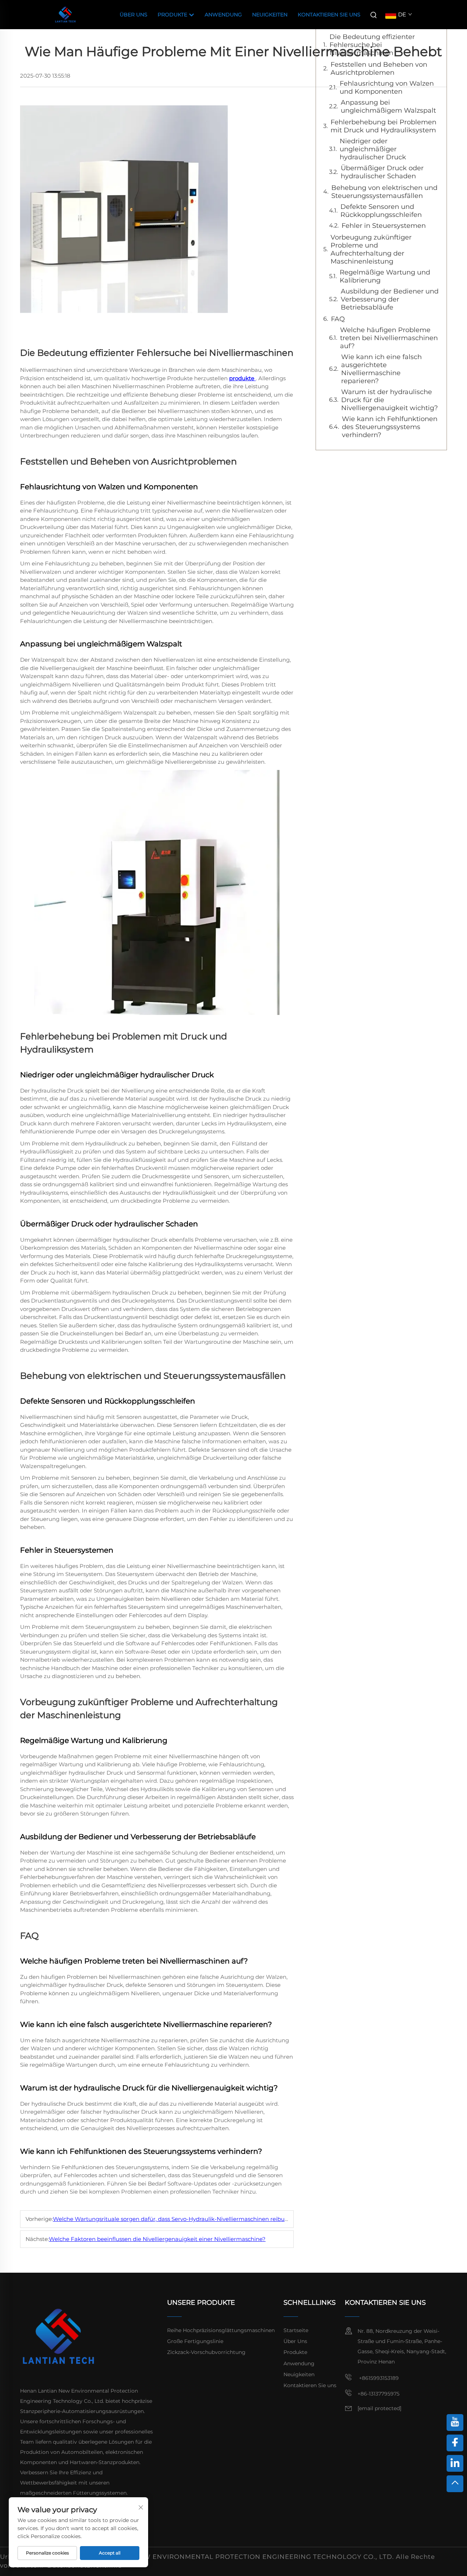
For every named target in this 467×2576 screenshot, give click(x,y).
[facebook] (455, 2443)
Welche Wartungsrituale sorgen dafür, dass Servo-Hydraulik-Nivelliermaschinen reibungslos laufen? (188, 2219)
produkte (242, 378)
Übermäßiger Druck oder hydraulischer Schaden (382, 172)
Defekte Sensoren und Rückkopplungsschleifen (381, 211)
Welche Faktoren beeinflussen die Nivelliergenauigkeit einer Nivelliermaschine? (157, 2239)
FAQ (338, 319)
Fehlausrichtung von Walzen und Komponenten (387, 87)
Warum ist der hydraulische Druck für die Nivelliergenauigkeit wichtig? (389, 400)
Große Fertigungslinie (195, 2341)
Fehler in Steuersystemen (384, 226)
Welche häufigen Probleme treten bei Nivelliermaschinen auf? (389, 338)
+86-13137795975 (379, 2394)
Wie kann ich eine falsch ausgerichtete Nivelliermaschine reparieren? (381, 369)
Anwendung (223, 15)
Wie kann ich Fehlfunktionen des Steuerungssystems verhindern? (390, 427)
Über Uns (134, 15)
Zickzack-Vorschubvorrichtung (206, 2352)
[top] (455, 2484)
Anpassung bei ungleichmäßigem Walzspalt (388, 106)
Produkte (173, 15)
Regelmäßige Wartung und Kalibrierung (385, 276)
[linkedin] (455, 2463)
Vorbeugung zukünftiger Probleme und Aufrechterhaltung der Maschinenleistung (371, 249)
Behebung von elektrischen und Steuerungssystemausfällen (384, 192)
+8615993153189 (378, 2378)
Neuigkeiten (270, 15)
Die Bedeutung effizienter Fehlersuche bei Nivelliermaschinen (372, 45)
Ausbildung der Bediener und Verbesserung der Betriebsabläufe (390, 299)
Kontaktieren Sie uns (329, 15)
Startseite (296, 2330)
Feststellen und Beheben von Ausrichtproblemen (379, 69)
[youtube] (455, 2423)
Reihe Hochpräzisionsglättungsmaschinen (221, 2330)
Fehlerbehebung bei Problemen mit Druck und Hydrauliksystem (383, 126)
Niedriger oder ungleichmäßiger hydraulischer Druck (373, 149)
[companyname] (65, 14)
